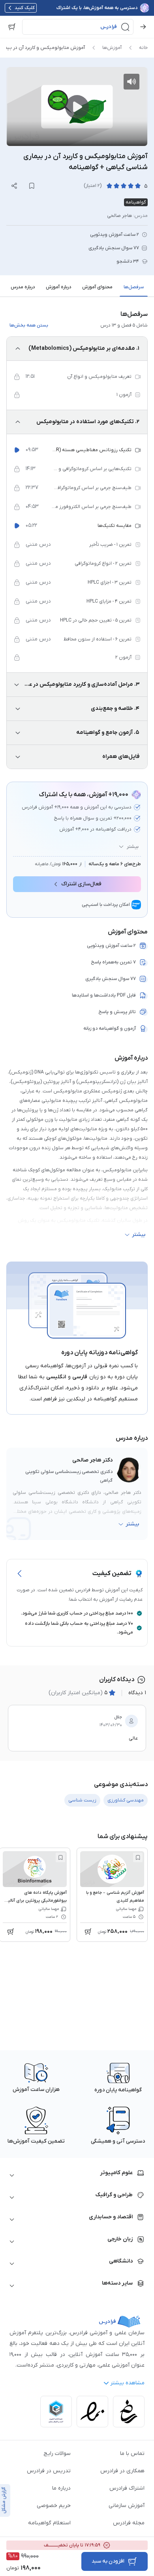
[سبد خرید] (12, 27)
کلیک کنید (25, 8)
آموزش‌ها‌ (112, 48)
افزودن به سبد (108, 2561)
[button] (78, 27)
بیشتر (133, 847)
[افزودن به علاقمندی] (138, 1857)
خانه (143, 48)
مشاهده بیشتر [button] (127, 2383)
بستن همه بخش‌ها (29, 325)
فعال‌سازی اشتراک (81, 884)
